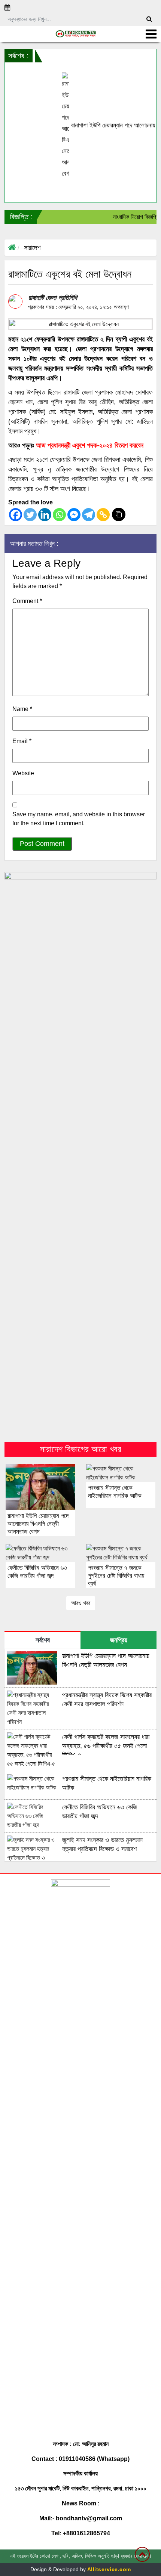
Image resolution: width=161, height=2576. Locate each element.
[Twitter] (30, 515)
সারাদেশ (32, 248)
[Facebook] (16, 515)
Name (22, 709)
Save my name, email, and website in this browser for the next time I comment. (79, 819)
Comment (27, 601)
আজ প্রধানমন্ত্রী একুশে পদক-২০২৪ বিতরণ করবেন (90, 445)
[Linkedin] (45, 515)
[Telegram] (89, 515)
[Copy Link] (103, 515)
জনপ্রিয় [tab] (119, 1640)
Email (22, 741)
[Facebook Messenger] (74, 515)
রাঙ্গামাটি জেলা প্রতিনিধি (53, 298)
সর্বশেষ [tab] (43, 1640)
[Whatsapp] (59, 515)
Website (23, 773)
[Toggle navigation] (151, 34)
